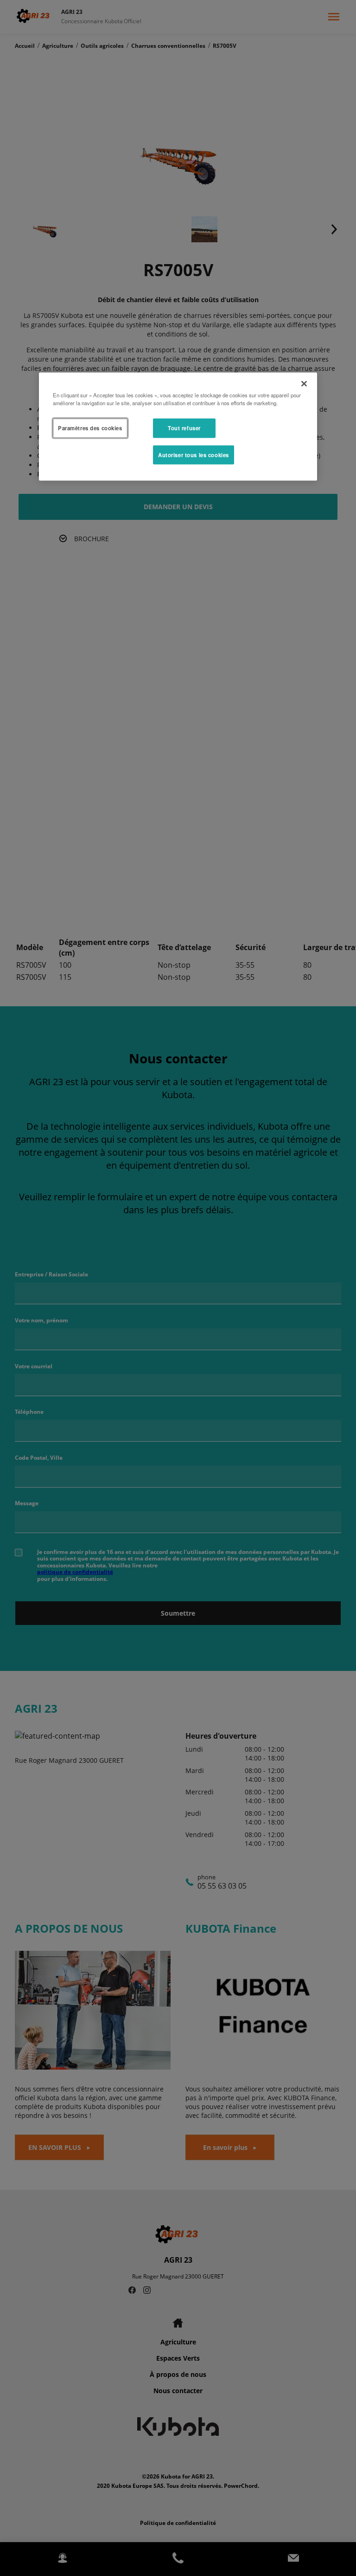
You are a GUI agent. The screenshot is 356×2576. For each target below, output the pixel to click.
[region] (178, 427)
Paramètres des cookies (90, 427)
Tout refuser (184, 427)
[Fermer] (304, 383)
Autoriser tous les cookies (194, 454)
